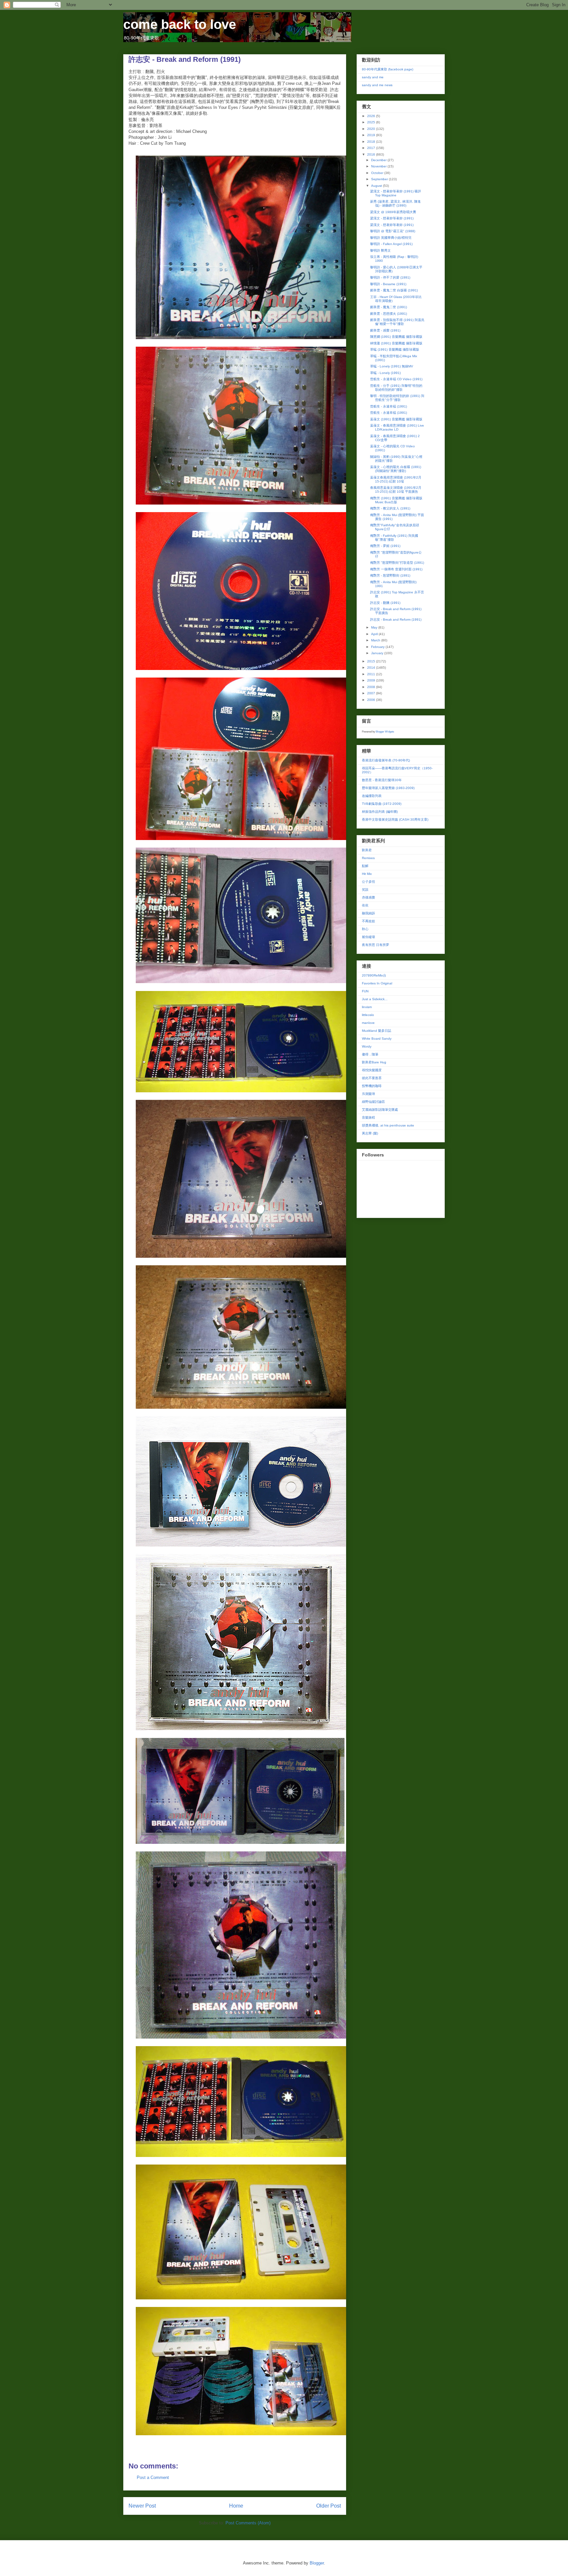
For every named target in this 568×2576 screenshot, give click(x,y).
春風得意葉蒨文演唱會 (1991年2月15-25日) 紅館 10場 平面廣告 (396, 490)
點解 (365, 866)
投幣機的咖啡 (372, 1086)
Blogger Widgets (385, 732)
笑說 (365, 890)
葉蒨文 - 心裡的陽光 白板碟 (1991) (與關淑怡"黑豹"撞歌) (396, 469)
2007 (372, 693)
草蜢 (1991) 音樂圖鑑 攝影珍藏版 (395, 349)
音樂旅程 (368, 1117)
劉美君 (367, 850)
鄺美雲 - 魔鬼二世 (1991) (389, 307)
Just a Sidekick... (375, 999)
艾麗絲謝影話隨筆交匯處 (380, 1110)
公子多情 (368, 882)
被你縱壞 (368, 937)
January (378, 653)
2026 (372, 116)
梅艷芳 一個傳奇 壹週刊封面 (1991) (396, 569)
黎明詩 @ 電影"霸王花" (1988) (393, 231)
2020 (372, 129)
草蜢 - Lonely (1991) (385, 373)
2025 (372, 122)
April (375, 634)
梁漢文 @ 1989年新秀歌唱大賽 (393, 212)
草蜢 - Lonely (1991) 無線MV (392, 366)
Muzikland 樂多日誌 (377, 1031)
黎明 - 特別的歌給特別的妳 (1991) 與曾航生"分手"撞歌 (397, 398)
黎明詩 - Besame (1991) (388, 284)
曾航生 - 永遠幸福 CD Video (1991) (396, 379)
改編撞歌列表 (372, 796)
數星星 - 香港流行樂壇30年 (382, 780)
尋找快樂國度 (372, 1070)
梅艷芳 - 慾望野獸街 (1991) (390, 575)
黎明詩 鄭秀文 (380, 250)
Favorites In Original (377, 983)
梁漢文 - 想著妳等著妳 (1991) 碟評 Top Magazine (396, 193)
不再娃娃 (368, 921)
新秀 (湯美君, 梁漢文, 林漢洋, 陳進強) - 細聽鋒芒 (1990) (395, 203)
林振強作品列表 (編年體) (380, 812)
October (378, 173)
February (378, 647)
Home (236, 2506)
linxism (367, 1007)
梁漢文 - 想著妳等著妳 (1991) (392, 218)
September (380, 179)
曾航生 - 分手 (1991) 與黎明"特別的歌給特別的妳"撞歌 (396, 388)
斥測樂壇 (368, 1094)
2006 (372, 700)
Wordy (367, 1046)
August (377, 186)
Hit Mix (367, 874)
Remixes (368, 858)
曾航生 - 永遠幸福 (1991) (389, 406)
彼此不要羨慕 (372, 1078)
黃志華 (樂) (370, 1133)
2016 (372, 154)
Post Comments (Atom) (248, 2523)
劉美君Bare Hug (374, 1062)
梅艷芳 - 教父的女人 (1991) (390, 508)
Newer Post (142, 2506)
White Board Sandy (377, 1039)
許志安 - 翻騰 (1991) (385, 603)
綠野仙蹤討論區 (373, 1102)
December (379, 160)
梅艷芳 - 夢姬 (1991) (385, 546)
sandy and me (373, 77)
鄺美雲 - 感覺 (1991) (385, 330)
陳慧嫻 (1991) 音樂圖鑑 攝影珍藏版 (396, 337)
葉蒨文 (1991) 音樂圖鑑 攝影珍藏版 (396, 419)
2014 (372, 668)
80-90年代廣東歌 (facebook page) (388, 69)
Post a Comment (153, 2477)
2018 (372, 142)
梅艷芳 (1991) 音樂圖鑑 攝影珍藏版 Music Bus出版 (396, 500)
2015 (372, 661)
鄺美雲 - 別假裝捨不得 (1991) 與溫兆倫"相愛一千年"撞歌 (397, 322)
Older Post (329, 2506)
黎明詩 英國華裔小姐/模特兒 (391, 238)
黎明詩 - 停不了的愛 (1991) (390, 277)
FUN (365, 991)
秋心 (365, 929)
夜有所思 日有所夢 (376, 945)
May (375, 627)
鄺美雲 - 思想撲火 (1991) (389, 314)
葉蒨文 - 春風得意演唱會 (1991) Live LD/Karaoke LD (397, 427)
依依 (365, 905)
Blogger (317, 2563)
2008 (372, 687)
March (376, 640)
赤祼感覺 (368, 897)
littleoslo (368, 1015)
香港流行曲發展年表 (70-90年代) (386, 760)
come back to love (180, 24)
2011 (372, 674)
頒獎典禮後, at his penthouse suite (388, 1125)
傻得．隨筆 (370, 1054)
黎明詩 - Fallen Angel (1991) (391, 244)
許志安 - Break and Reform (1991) (396, 619)
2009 (372, 680)
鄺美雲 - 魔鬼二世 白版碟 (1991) (394, 290)
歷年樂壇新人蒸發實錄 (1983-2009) (388, 788)
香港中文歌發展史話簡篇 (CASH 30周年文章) (395, 819)
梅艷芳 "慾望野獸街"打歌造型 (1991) (397, 563)
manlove (368, 1023)
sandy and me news (377, 85)
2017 (372, 148)
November (379, 166)
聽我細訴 (368, 913)
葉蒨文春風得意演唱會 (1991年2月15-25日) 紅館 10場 (396, 479)
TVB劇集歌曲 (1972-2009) (382, 804)
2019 (372, 135)
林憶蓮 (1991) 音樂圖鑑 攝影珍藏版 (396, 343)
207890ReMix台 (374, 975)
